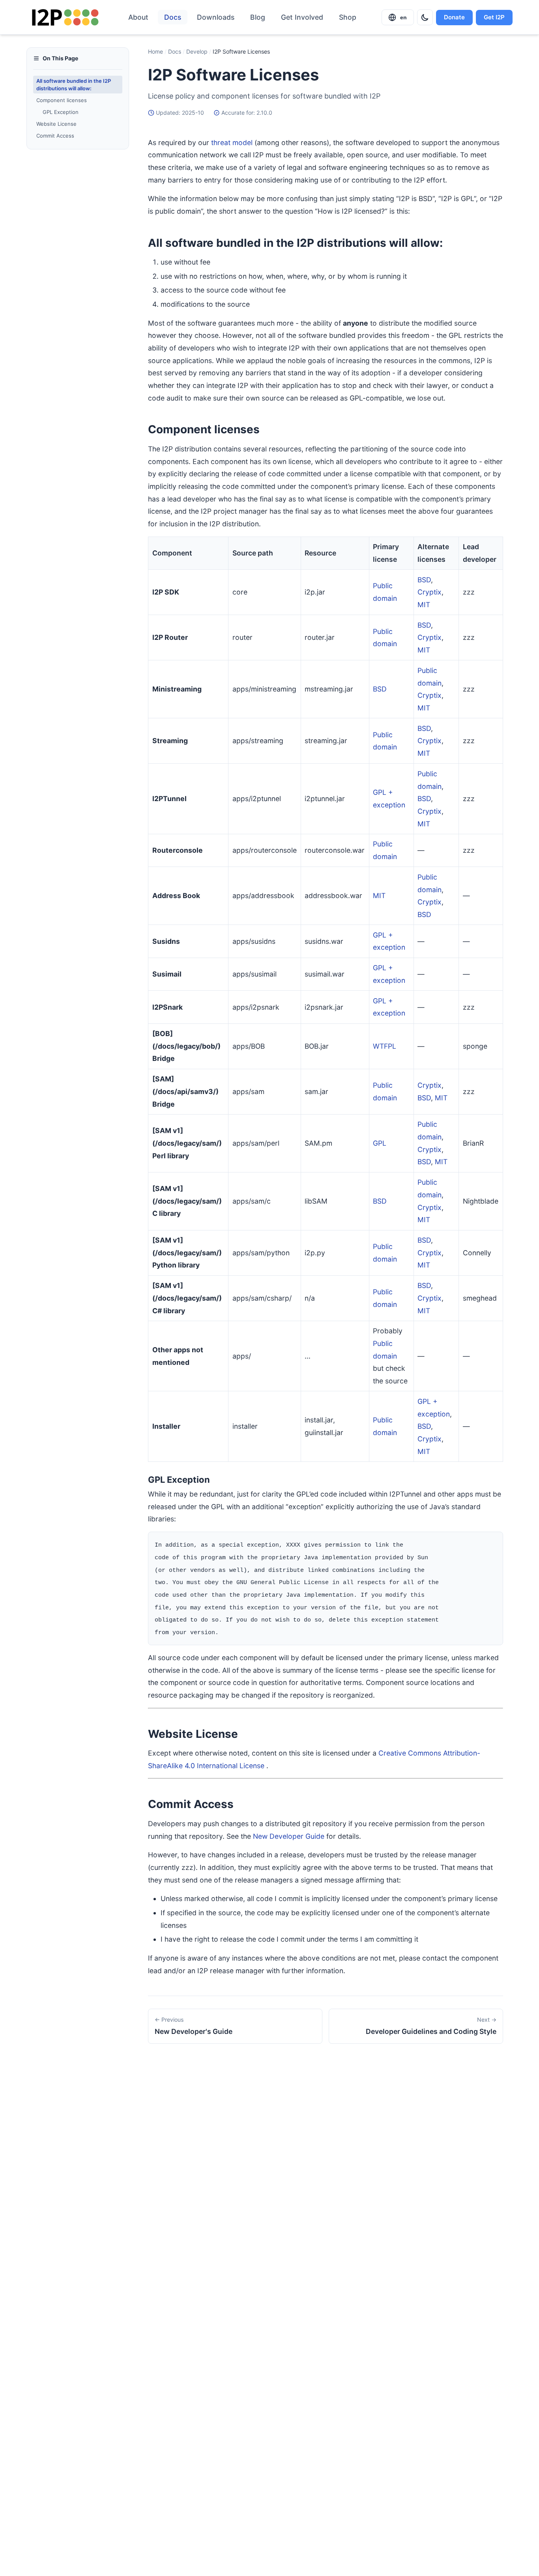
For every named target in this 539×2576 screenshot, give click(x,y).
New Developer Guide (289, 1836)
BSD (424, 580)
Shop (348, 17)
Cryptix (430, 592)
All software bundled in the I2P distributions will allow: (74, 84)
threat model (232, 143)
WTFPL (385, 1046)
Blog (258, 17)
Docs (173, 17)
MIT (424, 605)
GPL (380, 1143)
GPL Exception (61, 112)
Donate (454, 17)
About (138, 17)
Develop (197, 51)
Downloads (216, 17)
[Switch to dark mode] (425, 17)
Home (155, 51)
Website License (56, 124)
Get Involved (302, 17)
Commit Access (55, 136)
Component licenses (62, 100)
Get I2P (494, 17)
